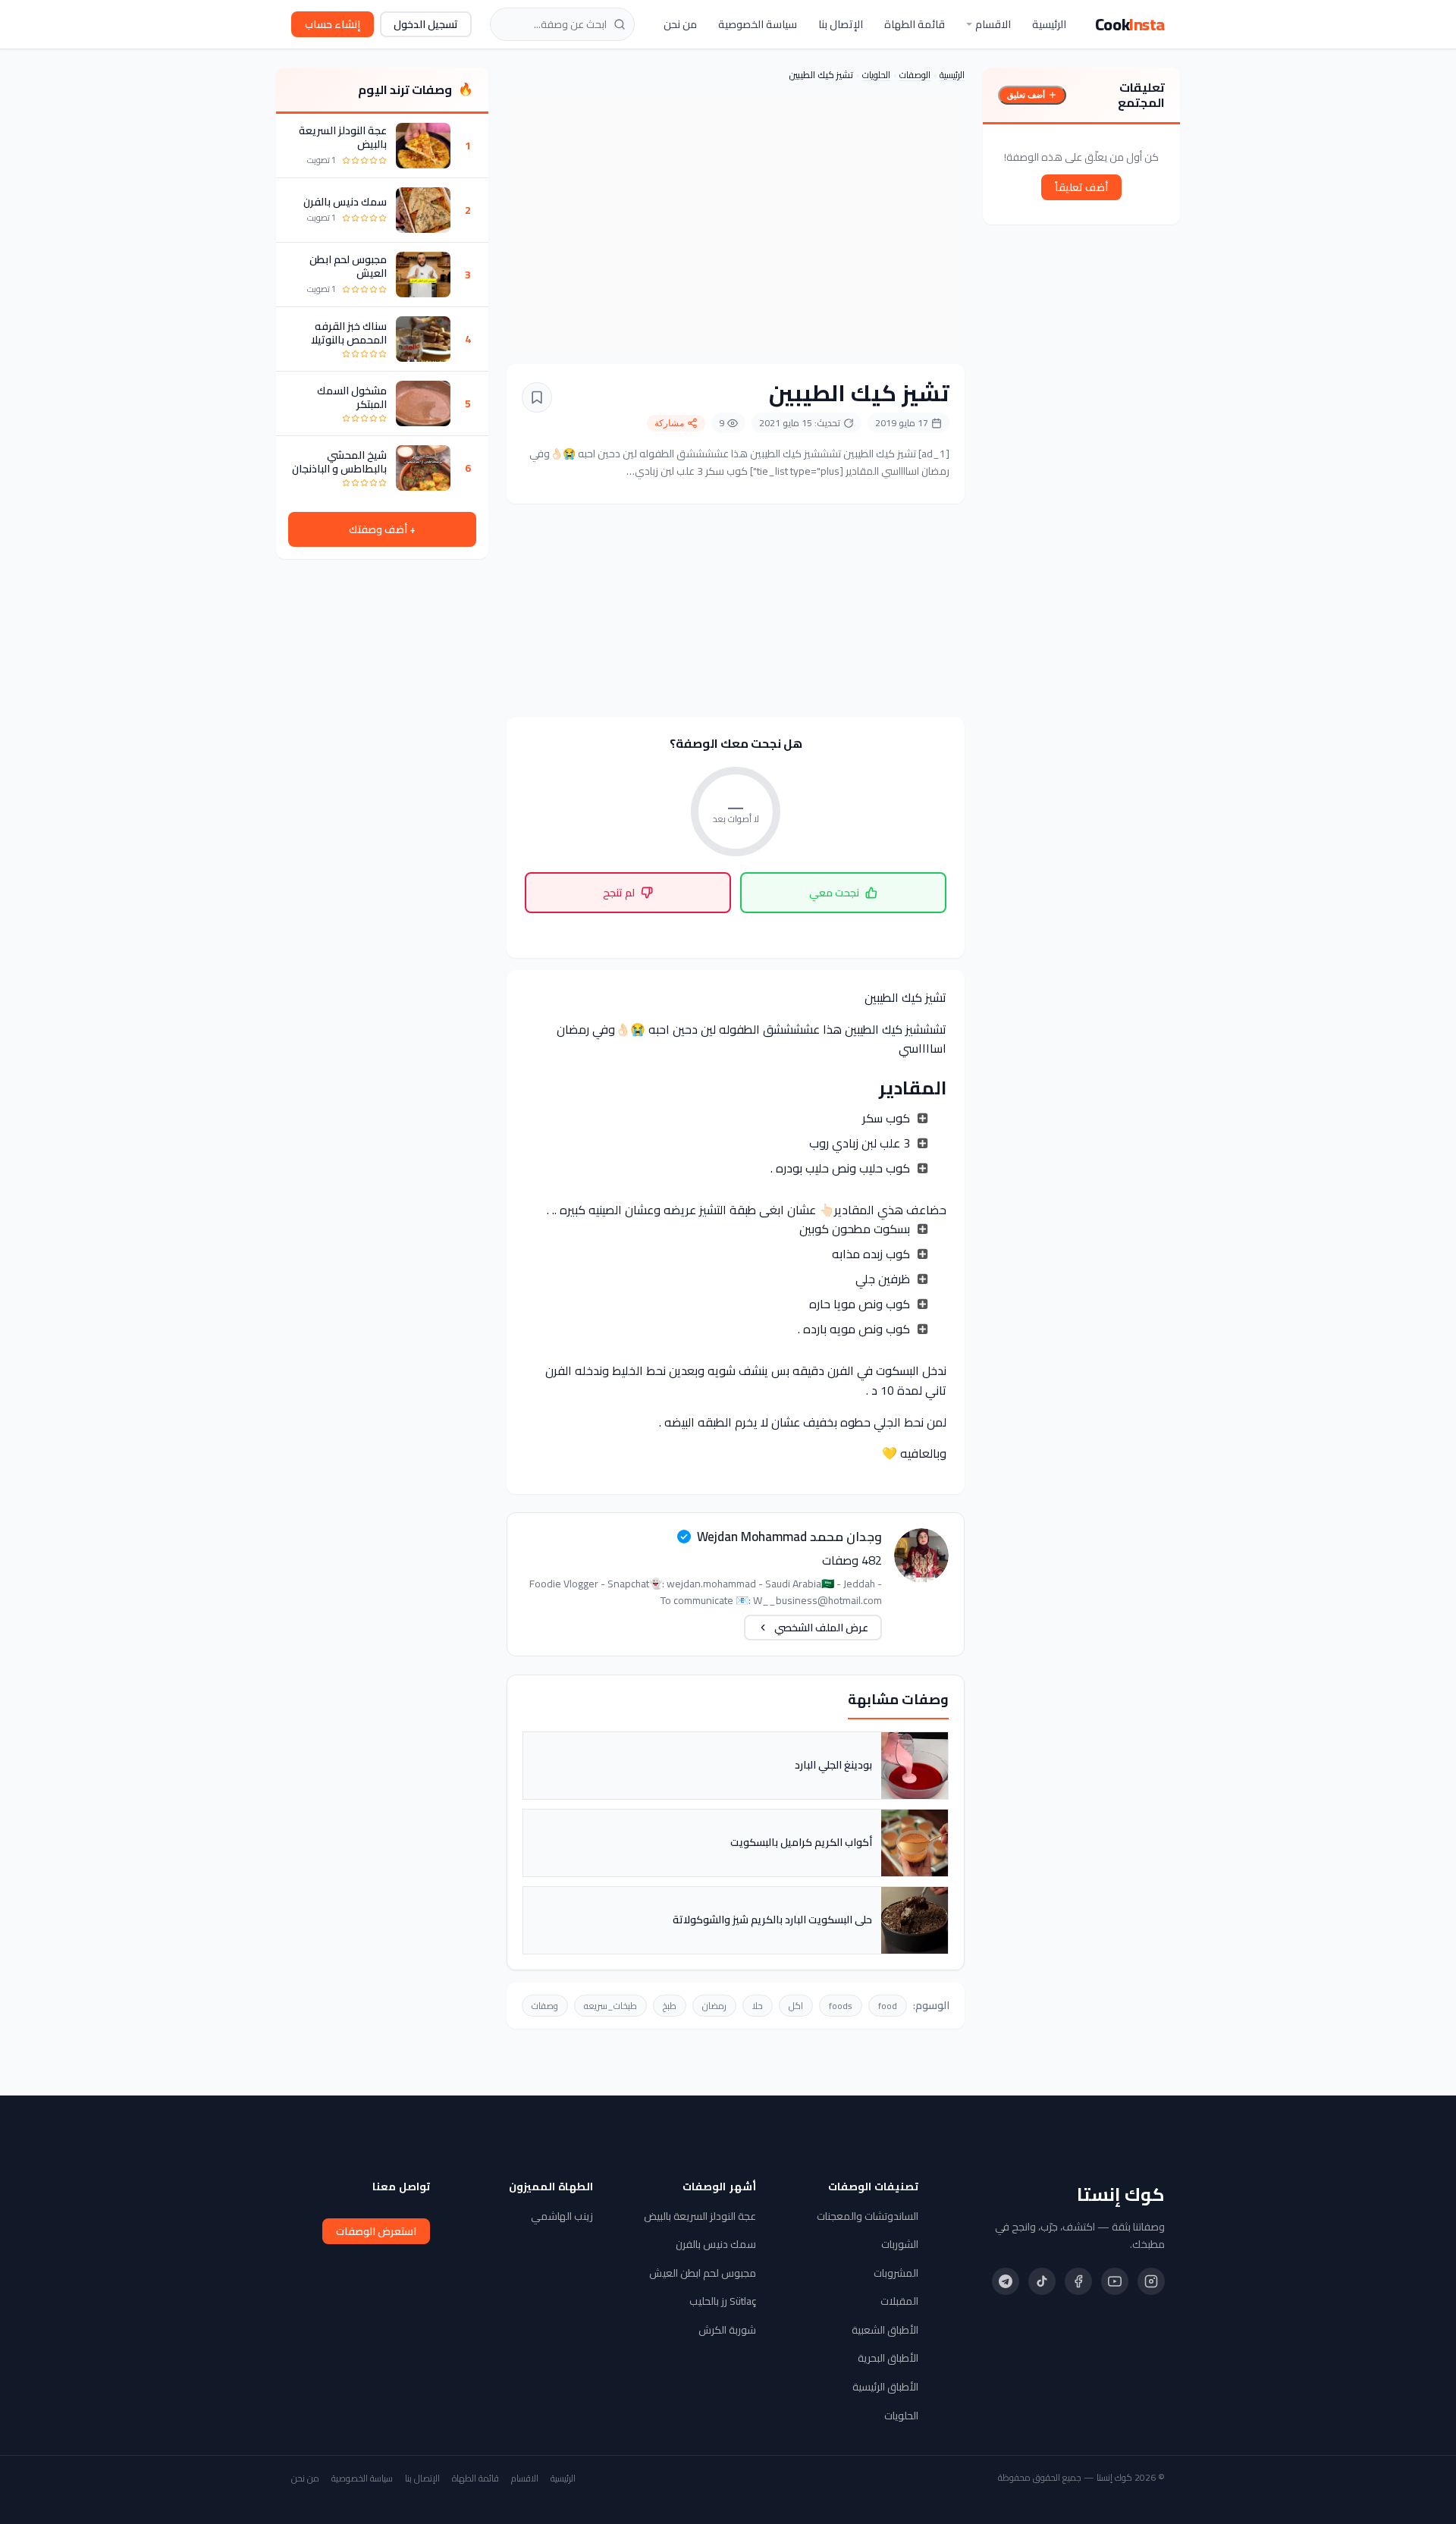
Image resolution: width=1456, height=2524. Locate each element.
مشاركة (669, 423)
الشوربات (900, 2244)
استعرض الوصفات (376, 2231)
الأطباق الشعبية (885, 2330)
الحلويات (876, 75)
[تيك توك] (1042, 2281)
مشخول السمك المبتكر (352, 397)
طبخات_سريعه (610, 2006)
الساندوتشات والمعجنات (868, 2216)
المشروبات (896, 2273)
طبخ (670, 2006)
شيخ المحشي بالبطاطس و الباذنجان (339, 462)
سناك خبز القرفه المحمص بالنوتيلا (349, 333)
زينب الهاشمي (562, 2216)
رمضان (714, 2006)
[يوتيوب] (1115, 2281)
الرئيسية (1049, 24)
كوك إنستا (1121, 2195)
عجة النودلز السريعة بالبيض (343, 137)
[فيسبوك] (1078, 2281)
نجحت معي (834, 893)
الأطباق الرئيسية (885, 2387)
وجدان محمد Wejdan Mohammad (789, 1537)
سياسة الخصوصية (758, 24)
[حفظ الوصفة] (537, 397)
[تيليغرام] (1006, 2281)
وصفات (545, 2006)
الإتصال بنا (841, 24)
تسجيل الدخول (426, 24)
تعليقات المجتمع (1141, 95)
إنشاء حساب (333, 24)
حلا (758, 2006)
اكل (796, 2006)
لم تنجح (619, 893)
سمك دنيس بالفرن (345, 202)
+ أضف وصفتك (382, 529)
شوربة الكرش (727, 2330)
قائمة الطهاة (915, 24)
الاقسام (993, 24)
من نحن (680, 24)
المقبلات (899, 2301)
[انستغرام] (1151, 2281)
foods (841, 2006)
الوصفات (915, 75)
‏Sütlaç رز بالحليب (723, 2301)
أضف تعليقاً (1081, 187)
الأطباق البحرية (888, 2358)
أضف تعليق (1026, 95)
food (888, 2006)
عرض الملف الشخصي (821, 1628)
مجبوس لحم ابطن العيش (348, 266)
